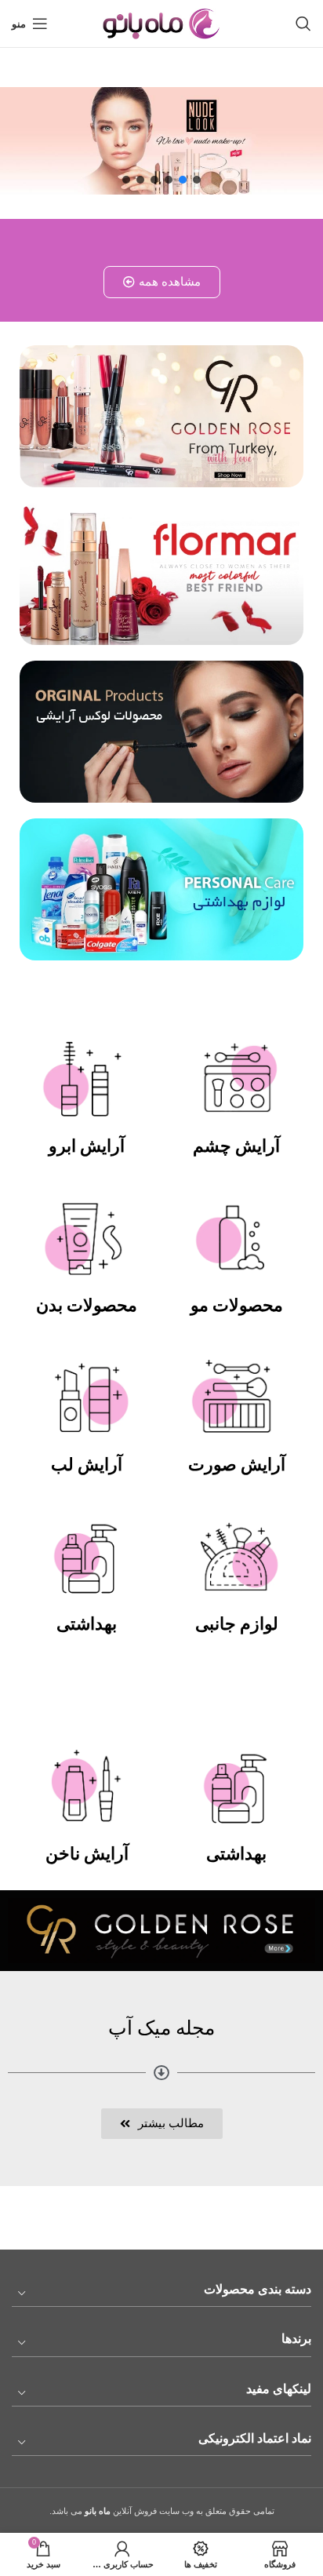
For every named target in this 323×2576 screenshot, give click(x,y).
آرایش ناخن (87, 1854)
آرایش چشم (236, 1146)
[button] (197, 180)
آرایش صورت (237, 1465)
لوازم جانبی (237, 1624)
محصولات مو (237, 1305)
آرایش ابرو (87, 1146)
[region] (161, 141)
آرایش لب (87, 1465)
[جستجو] (303, 24)
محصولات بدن (87, 1305)
